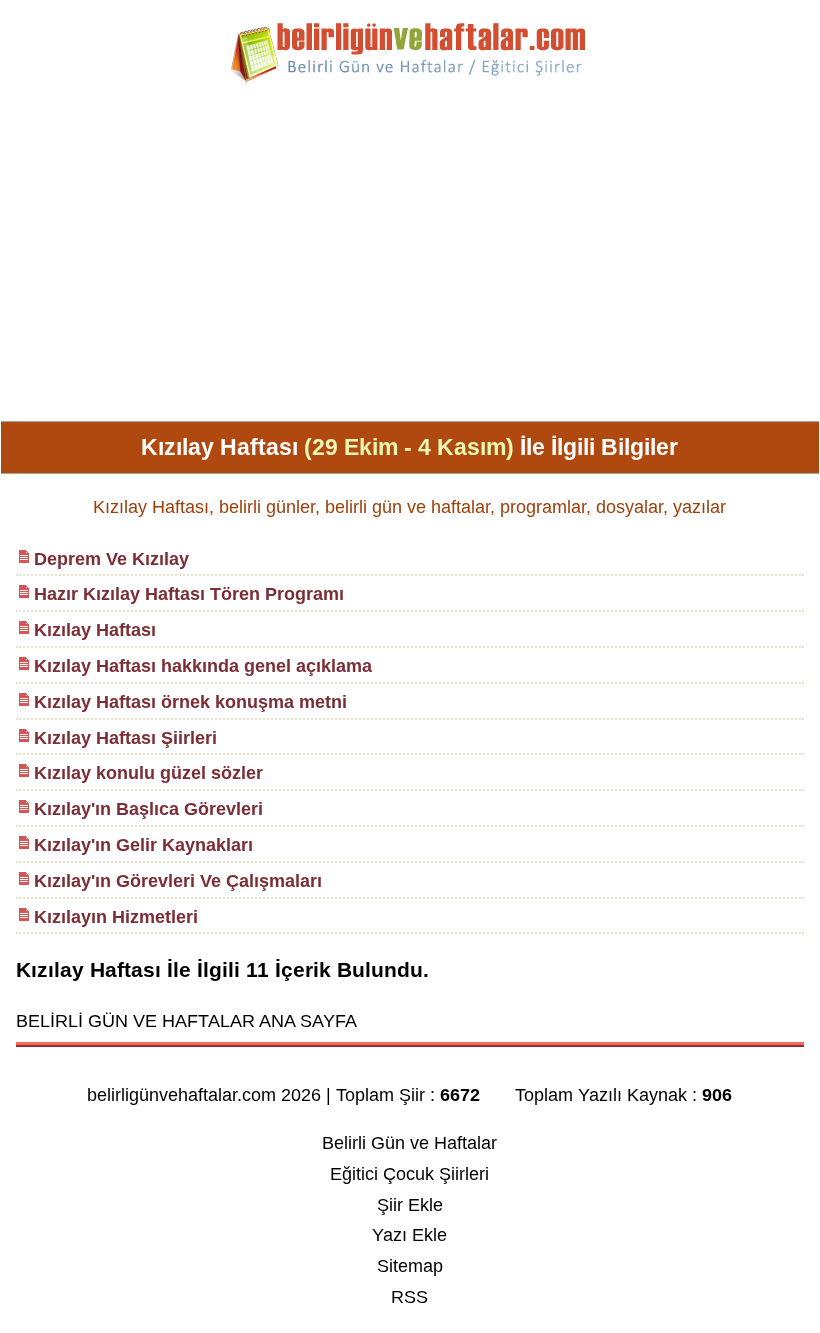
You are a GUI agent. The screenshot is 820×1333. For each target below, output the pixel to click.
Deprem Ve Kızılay (111, 559)
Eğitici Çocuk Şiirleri (409, 1174)
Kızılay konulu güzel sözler (148, 773)
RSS (409, 1297)
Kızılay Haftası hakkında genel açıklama (203, 666)
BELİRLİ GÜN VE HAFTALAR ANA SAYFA (186, 1021)
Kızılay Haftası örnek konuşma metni (190, 702)
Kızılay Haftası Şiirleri (125, 738)
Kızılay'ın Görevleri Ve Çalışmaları (178, 881)
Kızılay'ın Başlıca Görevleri (148, 809)
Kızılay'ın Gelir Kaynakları (143, 845)
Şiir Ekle (410, 1205)
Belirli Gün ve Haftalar (409, 1143)
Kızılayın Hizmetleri (116, 917)
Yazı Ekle (409, 1235)
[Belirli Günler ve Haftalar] (410, 79)
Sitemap (410, 1266)
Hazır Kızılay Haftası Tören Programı (189, 594)
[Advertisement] (409, 260)
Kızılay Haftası (95, 630)
